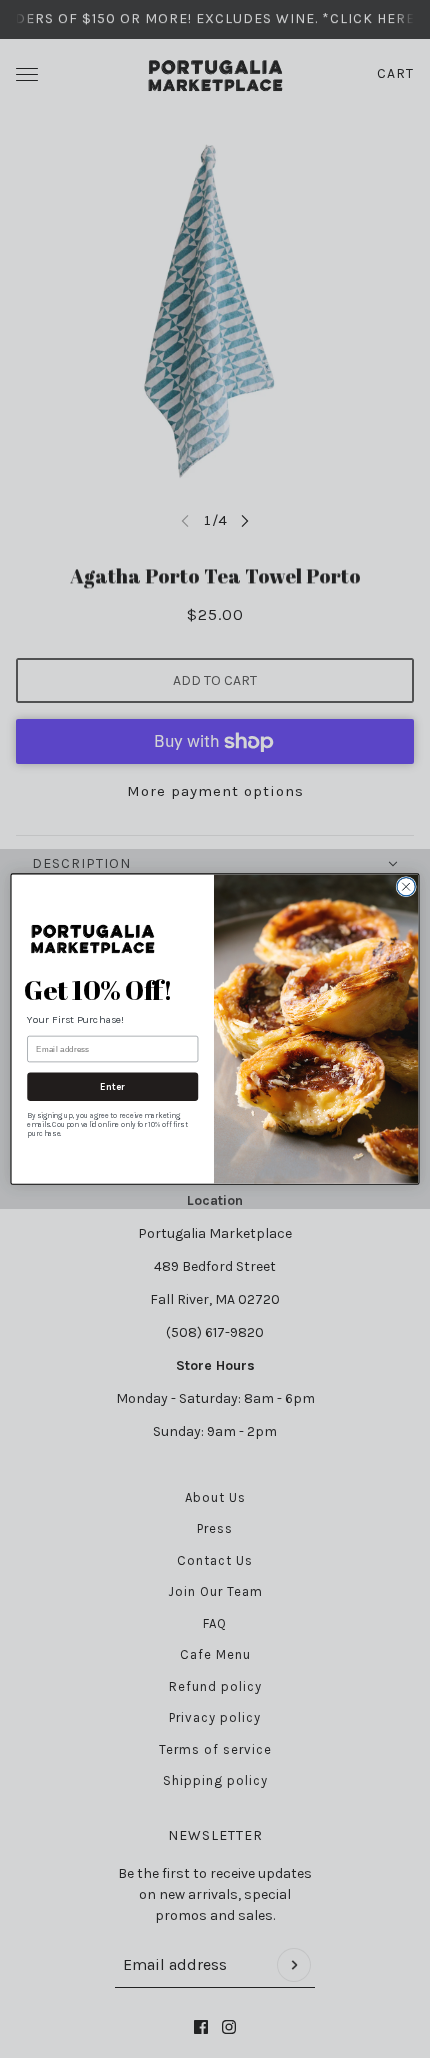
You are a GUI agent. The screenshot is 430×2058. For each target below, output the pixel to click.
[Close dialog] (406, 886)
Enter (112, 1087)
